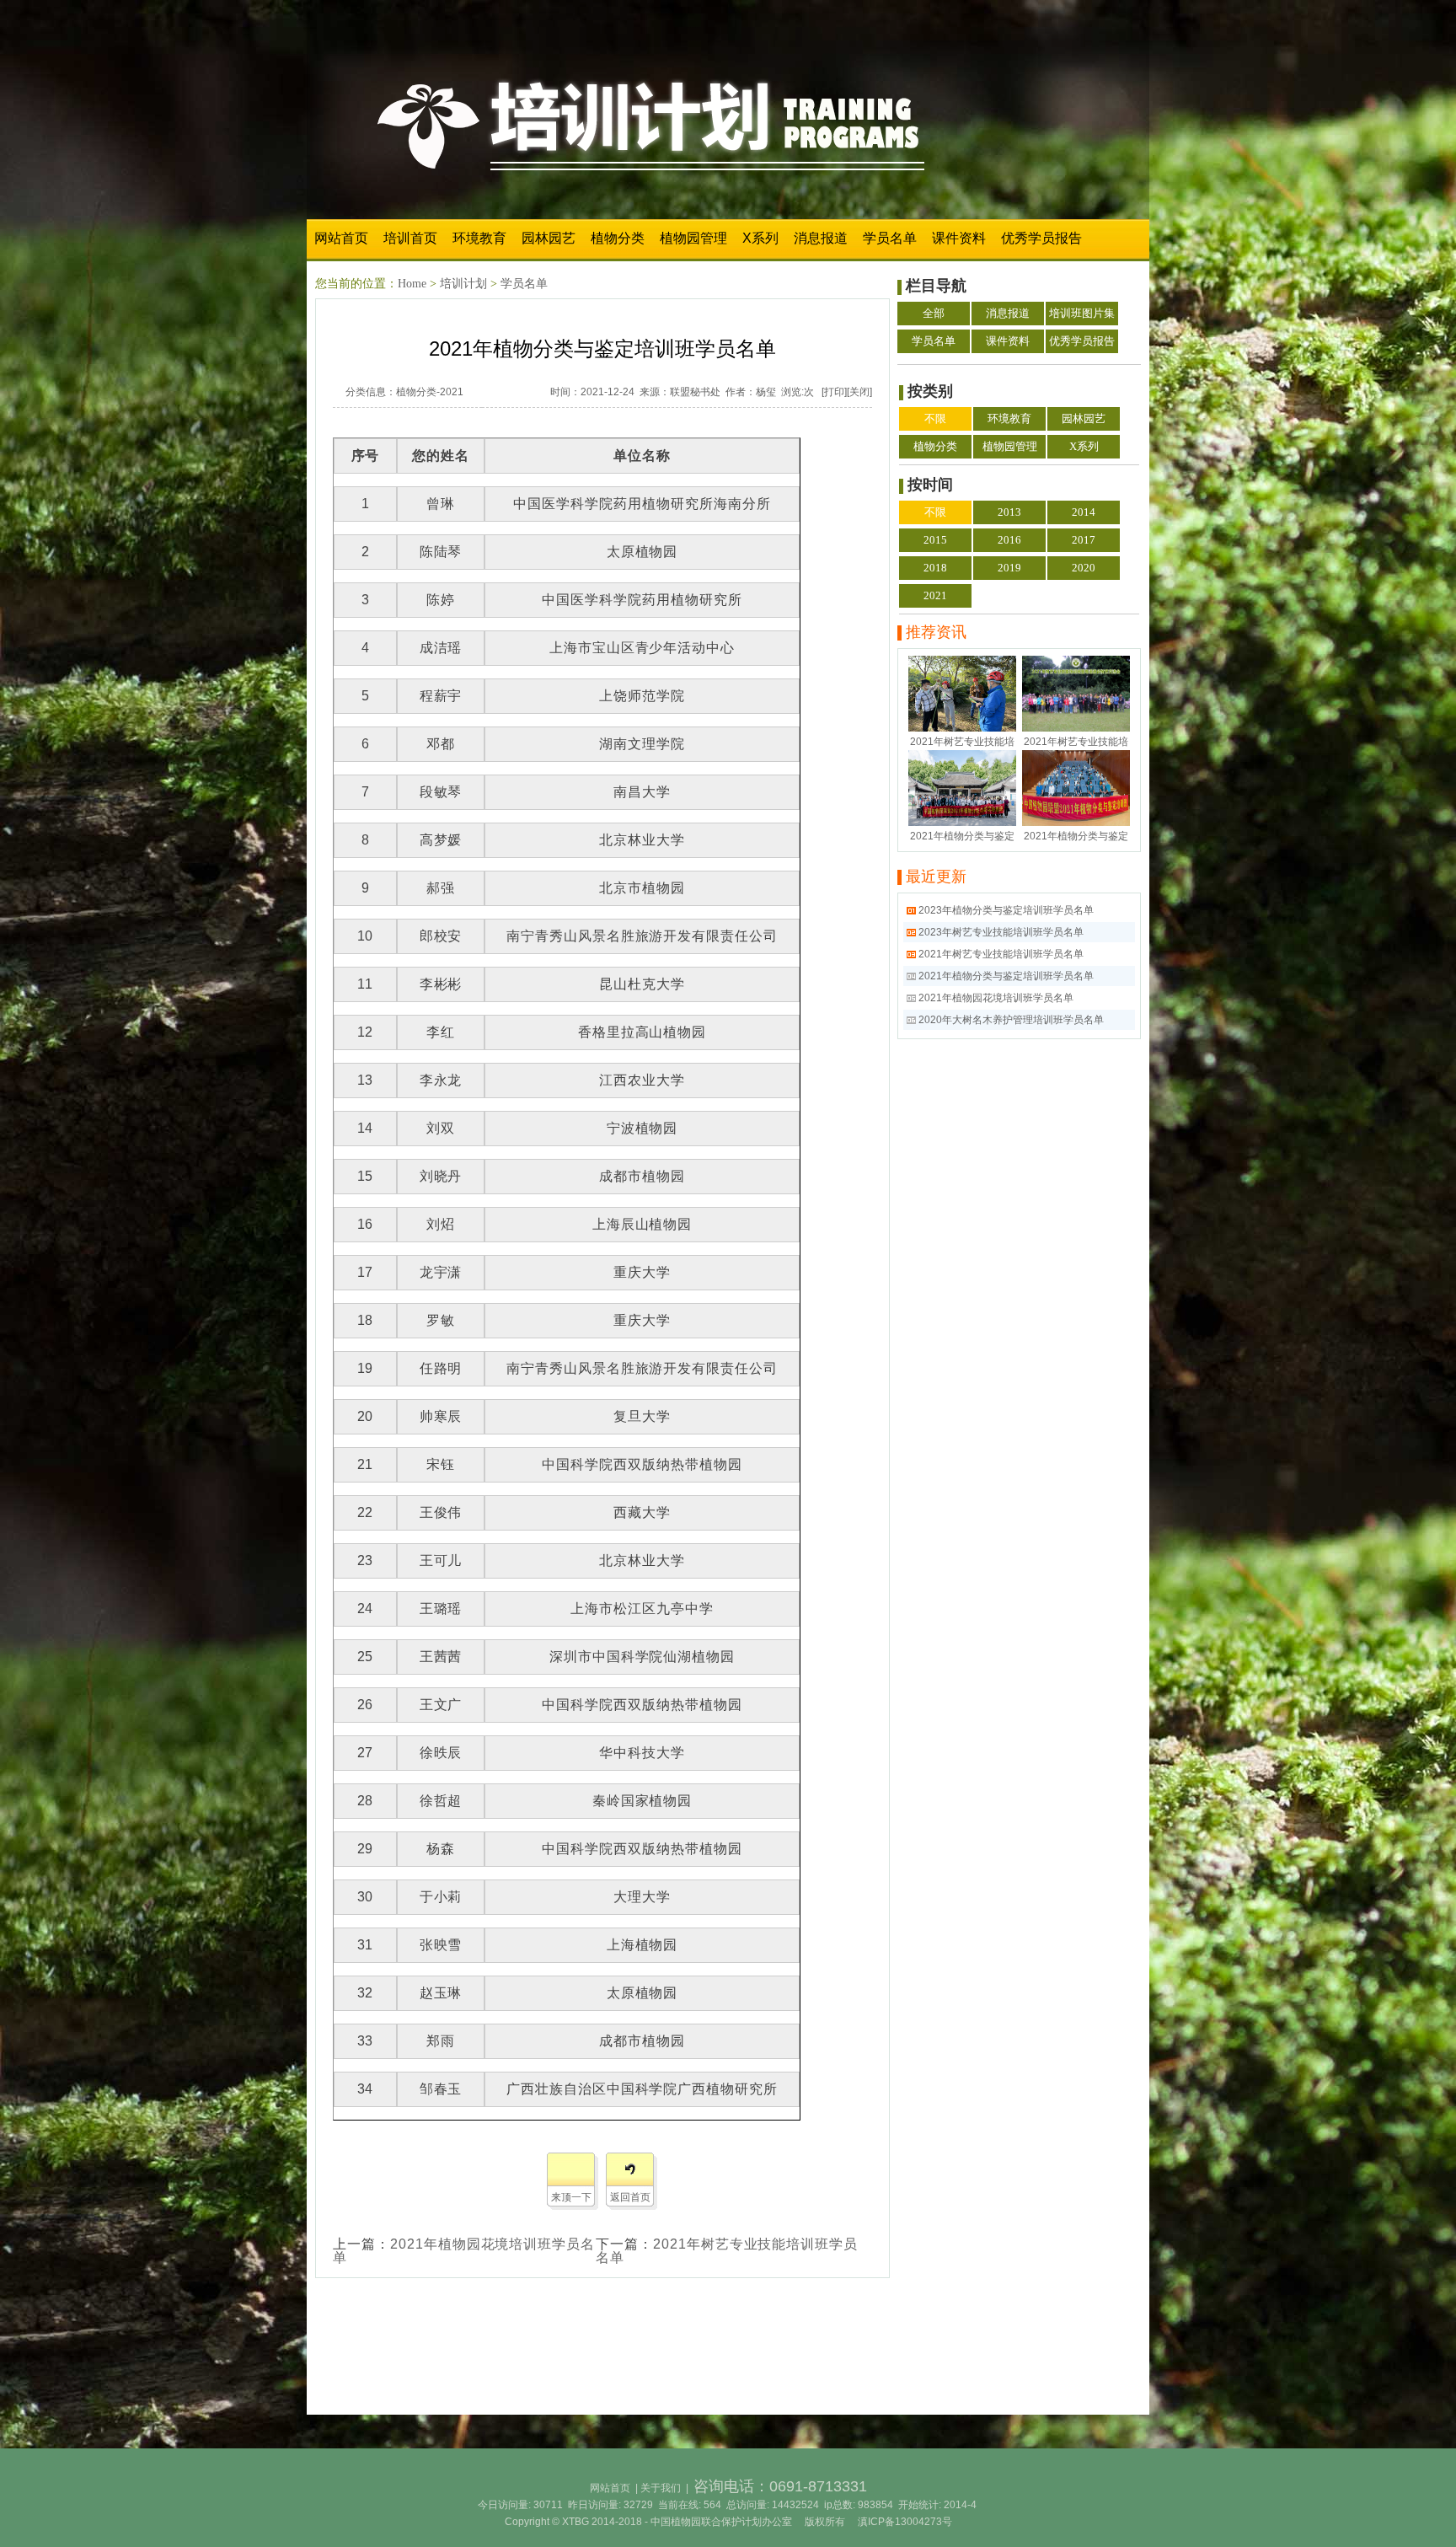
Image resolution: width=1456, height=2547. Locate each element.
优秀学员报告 (1041, 238)
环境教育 (479, 238)
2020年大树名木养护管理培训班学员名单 (1011, 1020)
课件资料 (959, 238)
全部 (934, 313)
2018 (935, 568)
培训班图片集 (1082, 313)
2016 (1009, 540)
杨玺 (766, 392)
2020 (1084, 568)
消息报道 (821, 238)
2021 (452, 392)
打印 (834, 392)
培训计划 (463, 284)
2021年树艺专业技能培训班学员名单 (727, 2251)
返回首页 (630, 2197)
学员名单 (890, 238)
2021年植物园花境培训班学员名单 (464, 2251)
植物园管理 (693, 238)
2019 (1009, 568)
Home (412, 284)
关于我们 (661, 2488)
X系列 (760, 238)
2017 (1084, 540)
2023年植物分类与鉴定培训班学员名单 (1006, 910)
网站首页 (341, 238)
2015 (935, 540)
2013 (1009, 512)
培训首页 (410, 238)
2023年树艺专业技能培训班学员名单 (1001, 932)
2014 (1084, 512)
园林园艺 (549, 238)
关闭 (859, 392)
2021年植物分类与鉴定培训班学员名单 (1006, 976)
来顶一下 (571, 2197)
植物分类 (618, 238)
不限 (935, 418)
